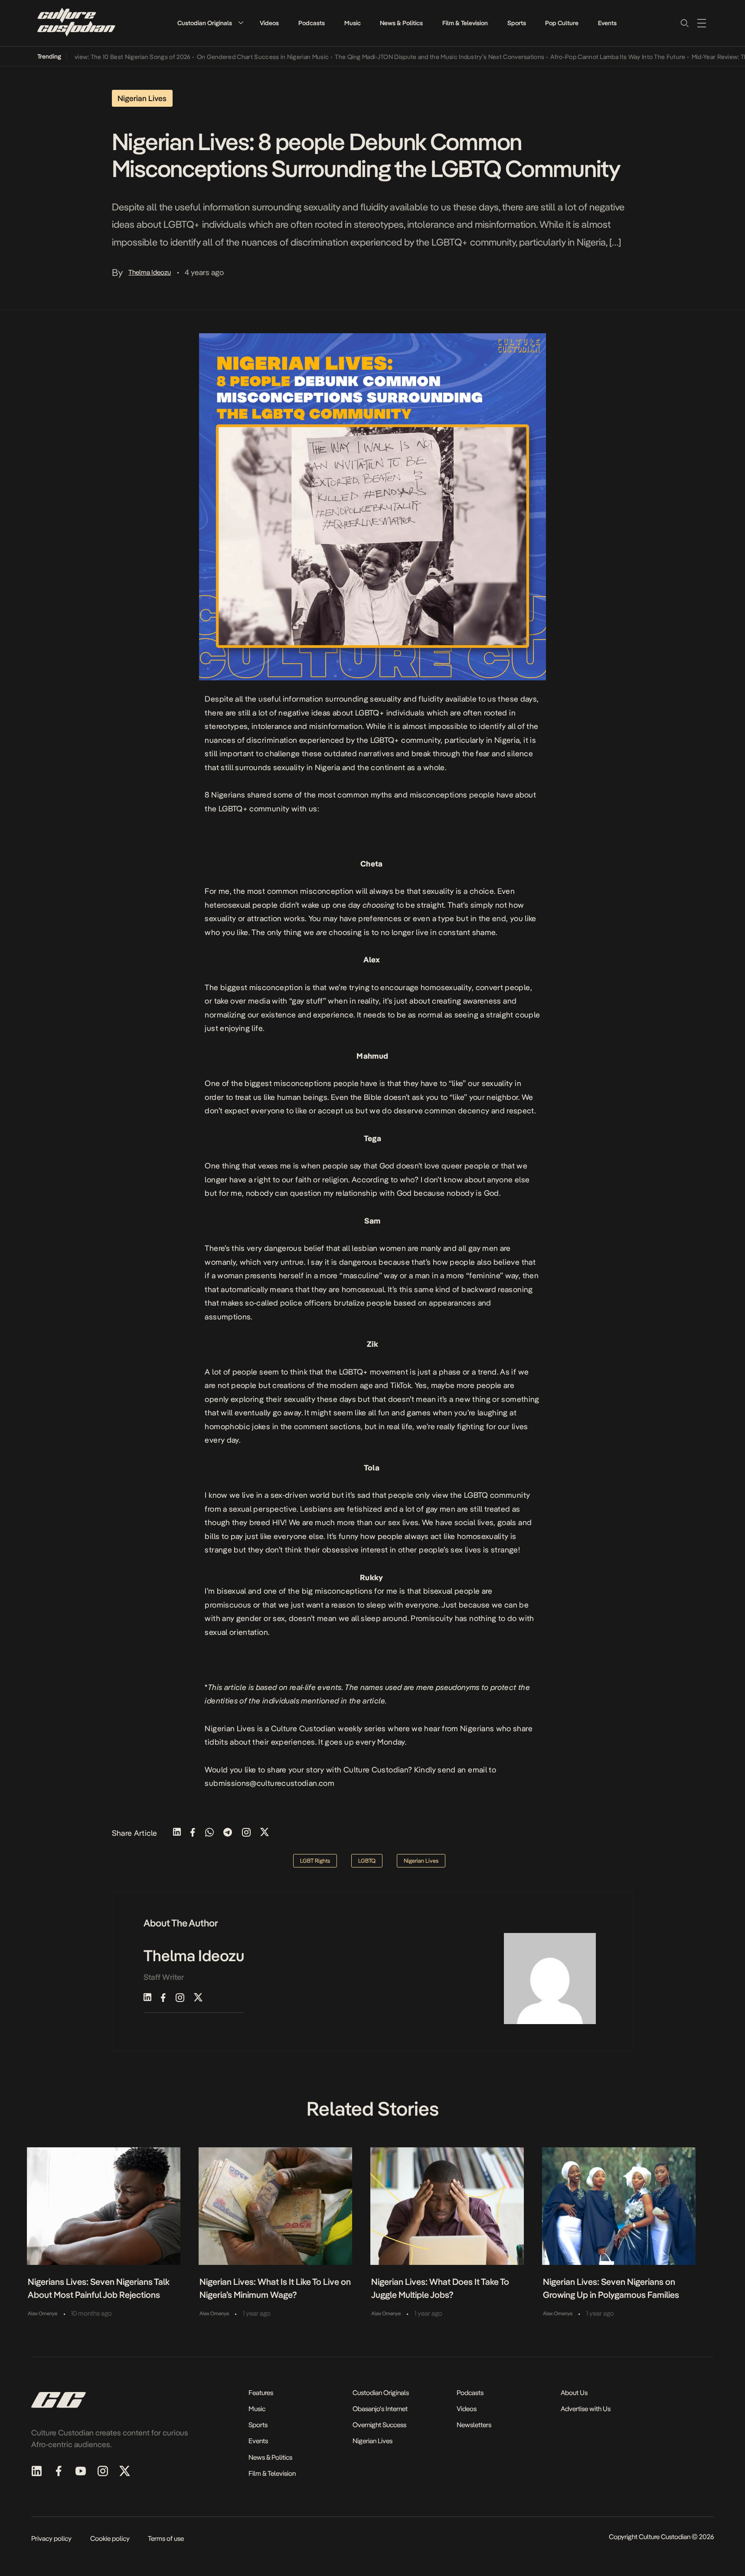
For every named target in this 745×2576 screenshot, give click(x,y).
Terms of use (166, 2538)
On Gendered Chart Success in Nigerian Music (228, 57)
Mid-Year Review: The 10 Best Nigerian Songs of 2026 (81, 57)
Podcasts (312, 23)
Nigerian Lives (372, 2441)
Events (607, 23)
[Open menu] (702, 23)
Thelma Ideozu (150, 272)
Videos (269, 23)
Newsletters (474, 2425)
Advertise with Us (586, 2409)
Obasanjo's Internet (380, 2409)
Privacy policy (51, 2538)
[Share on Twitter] (265, 1833)
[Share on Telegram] (228, 1833)
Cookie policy (110, 2538)
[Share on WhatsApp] (209, 1833)
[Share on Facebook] (193, 1833)
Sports (517, 23)
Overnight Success (379, 2425)
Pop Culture (562, 23)
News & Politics (401, 23)
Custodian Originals (205, 23)
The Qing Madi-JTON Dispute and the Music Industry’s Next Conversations (405, 57)
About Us (574, 2393)
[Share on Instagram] (246, 1833)
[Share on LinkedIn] (177, 1833)
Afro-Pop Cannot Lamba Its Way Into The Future (583, 57)
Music (353, 23)
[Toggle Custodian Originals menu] (241, 23)
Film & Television (465, 23)
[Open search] (684, 23)
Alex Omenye (42, 2313)
